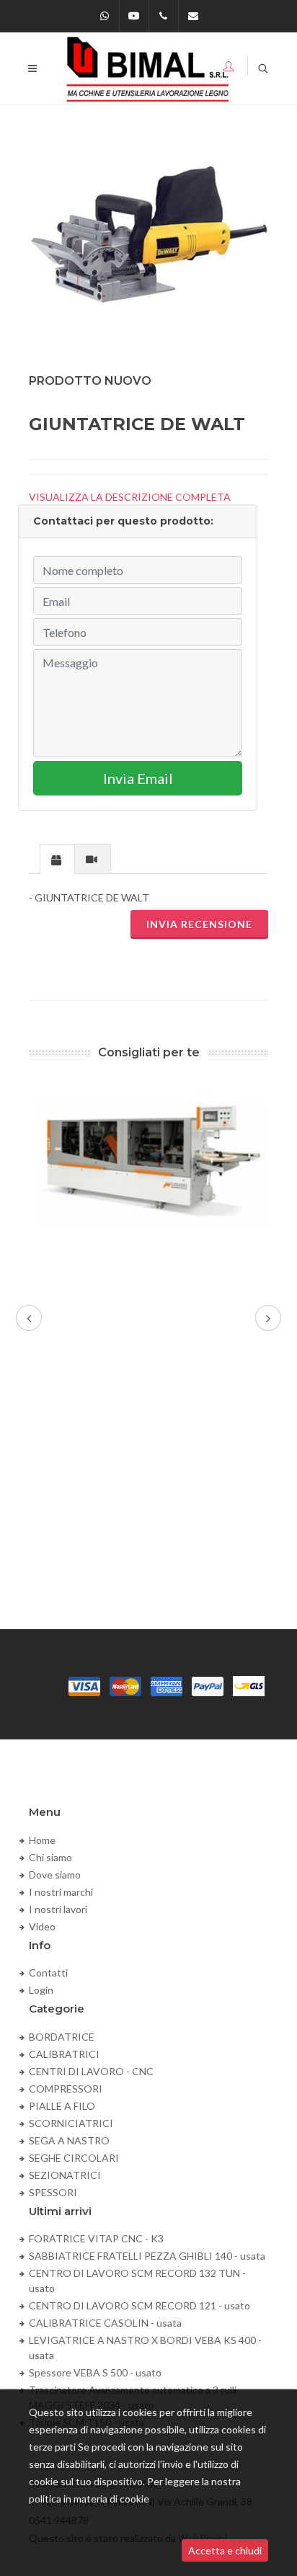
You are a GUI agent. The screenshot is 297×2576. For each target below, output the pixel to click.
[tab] (57, 859)
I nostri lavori (58, 1909)
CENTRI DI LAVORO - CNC (91, 2071)
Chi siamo (50, 1857)
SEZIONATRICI (65, 2175)
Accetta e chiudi (225, 2550)
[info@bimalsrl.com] (193, 16)
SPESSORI (53, 2192)
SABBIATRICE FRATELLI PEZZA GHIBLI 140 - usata (147, 2256)
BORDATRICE (62, 2037)
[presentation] (57, 860)
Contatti (48, 1973)
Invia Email (138, 778)
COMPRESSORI (66, 2089)
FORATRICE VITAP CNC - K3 (96, 2238)
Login (41, 1990)
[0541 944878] (164, 16)
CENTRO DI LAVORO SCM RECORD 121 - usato (139, 2305)
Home (42, 1840)
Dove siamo (55, 1875)
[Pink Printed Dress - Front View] (148, 242)
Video (42, 1926)
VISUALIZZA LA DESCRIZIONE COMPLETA (130, 497)
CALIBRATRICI (64, 2054)
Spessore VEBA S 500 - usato (95, 2372)
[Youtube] (134, 16)
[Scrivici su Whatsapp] (105, 16)
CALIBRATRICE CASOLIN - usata (105, 2323)
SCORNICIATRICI (71, 2123)
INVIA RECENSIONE (199, 924)
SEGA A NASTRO (69, 2140)
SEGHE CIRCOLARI (74, 2158)
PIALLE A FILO (62, 2106)
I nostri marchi (61, 1892)
